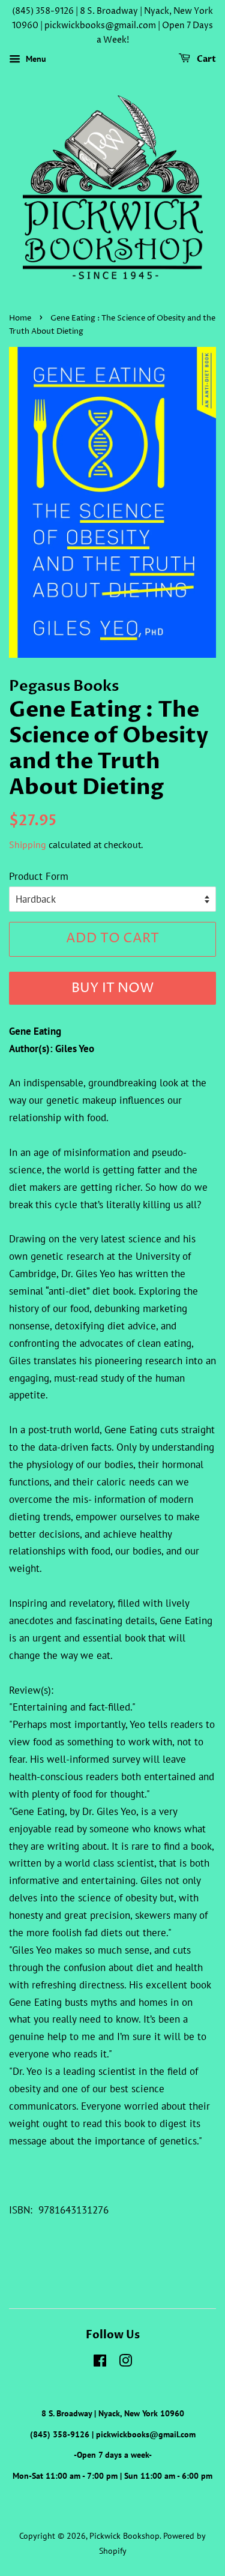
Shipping (28, 844)
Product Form (39, 876)
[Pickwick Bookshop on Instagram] (125, 2363)
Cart (205, 60)
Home (20, 318)
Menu (35, 59)
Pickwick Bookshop (124, 2535)
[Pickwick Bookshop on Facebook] (100, 2363)
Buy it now (112, 989)
